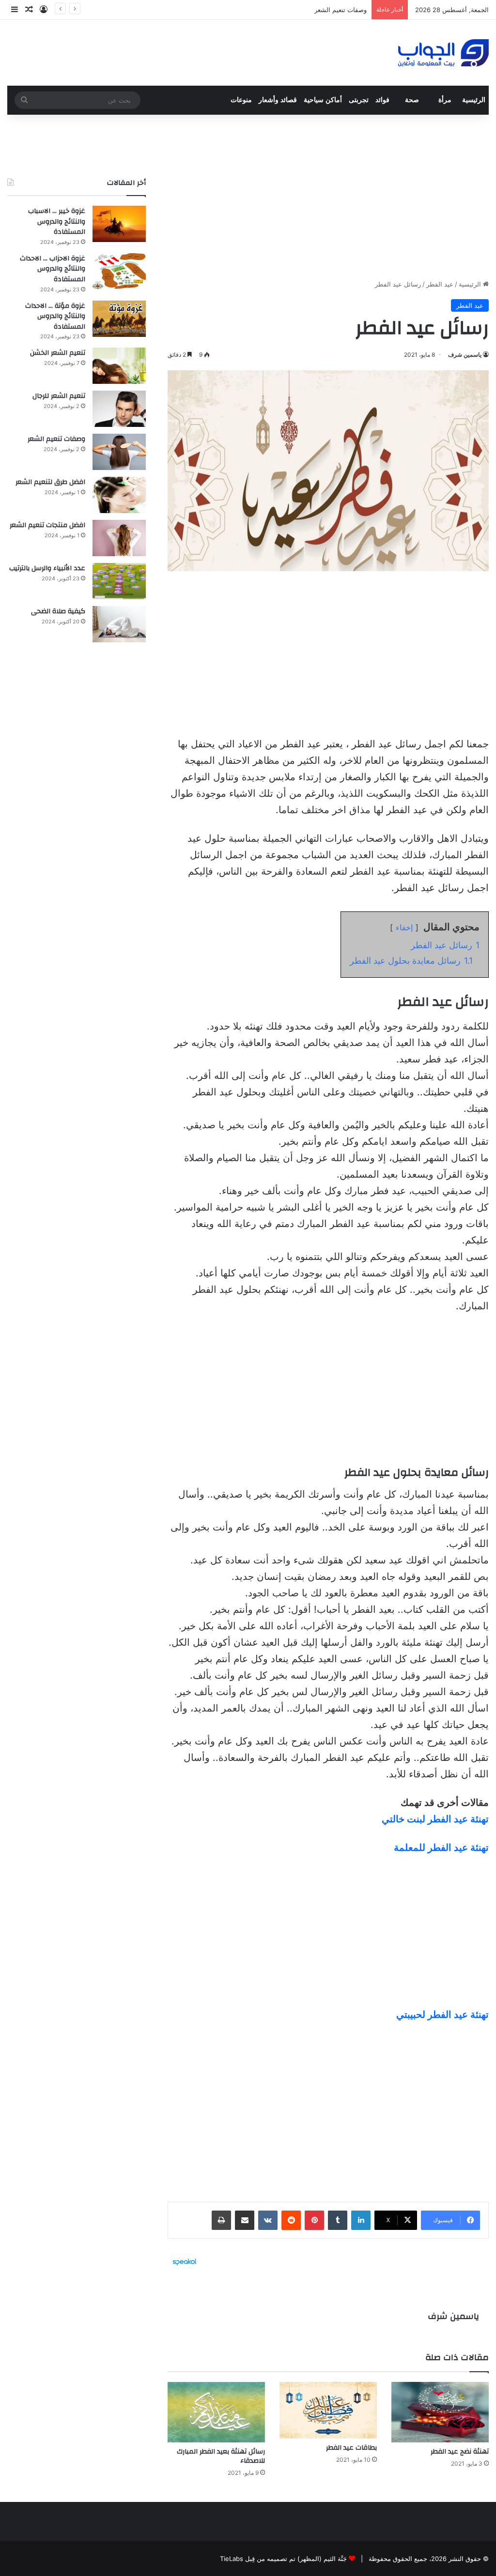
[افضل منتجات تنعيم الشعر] (119, 538)
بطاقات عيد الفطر (351, 2448)
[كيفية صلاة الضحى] (119, 624)
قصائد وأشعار (278, 100)
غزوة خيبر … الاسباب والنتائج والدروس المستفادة (57, 221)
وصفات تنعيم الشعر (341, 10)
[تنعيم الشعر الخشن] (119, 366)
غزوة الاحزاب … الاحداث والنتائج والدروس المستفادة (53, 269)
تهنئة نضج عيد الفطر (460, 2452)
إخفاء (404, 927)
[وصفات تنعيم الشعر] (119, 452)
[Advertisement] (328, 197)
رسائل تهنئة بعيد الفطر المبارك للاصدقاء (221, 2456)
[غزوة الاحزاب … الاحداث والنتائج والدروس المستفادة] (119, 271)
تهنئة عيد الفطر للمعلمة (441, 1848)
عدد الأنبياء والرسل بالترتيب (47, 568)
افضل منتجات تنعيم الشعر (47, 525)
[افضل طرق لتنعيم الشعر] (119, 495)
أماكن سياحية (323, 100)
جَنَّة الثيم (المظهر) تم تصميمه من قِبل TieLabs (283, 2559)
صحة (412, 100)
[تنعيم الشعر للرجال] (119, 409)
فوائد (382, 100)
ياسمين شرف (465, 355)
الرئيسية (474, 100)
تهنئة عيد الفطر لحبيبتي (442, 2015)
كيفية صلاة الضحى (58, 611)
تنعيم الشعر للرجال (59, 396)
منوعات (241, 100)
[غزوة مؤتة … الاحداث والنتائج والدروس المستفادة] (119, 319)
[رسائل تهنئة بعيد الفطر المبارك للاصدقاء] (216, 2412)
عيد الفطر (440, 284)
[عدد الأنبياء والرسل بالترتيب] (119, 581)
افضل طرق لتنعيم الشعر (50, 482)
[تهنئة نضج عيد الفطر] (440, 2412)
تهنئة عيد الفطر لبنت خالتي (435, 1819)
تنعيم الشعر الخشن (58, 353)
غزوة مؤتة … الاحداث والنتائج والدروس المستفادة (55, 316)
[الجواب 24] (443, 53)
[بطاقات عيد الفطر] (328, 2410)
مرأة (445, 100)
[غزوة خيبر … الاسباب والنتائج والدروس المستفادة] (119, 224)
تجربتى (359, 100)
